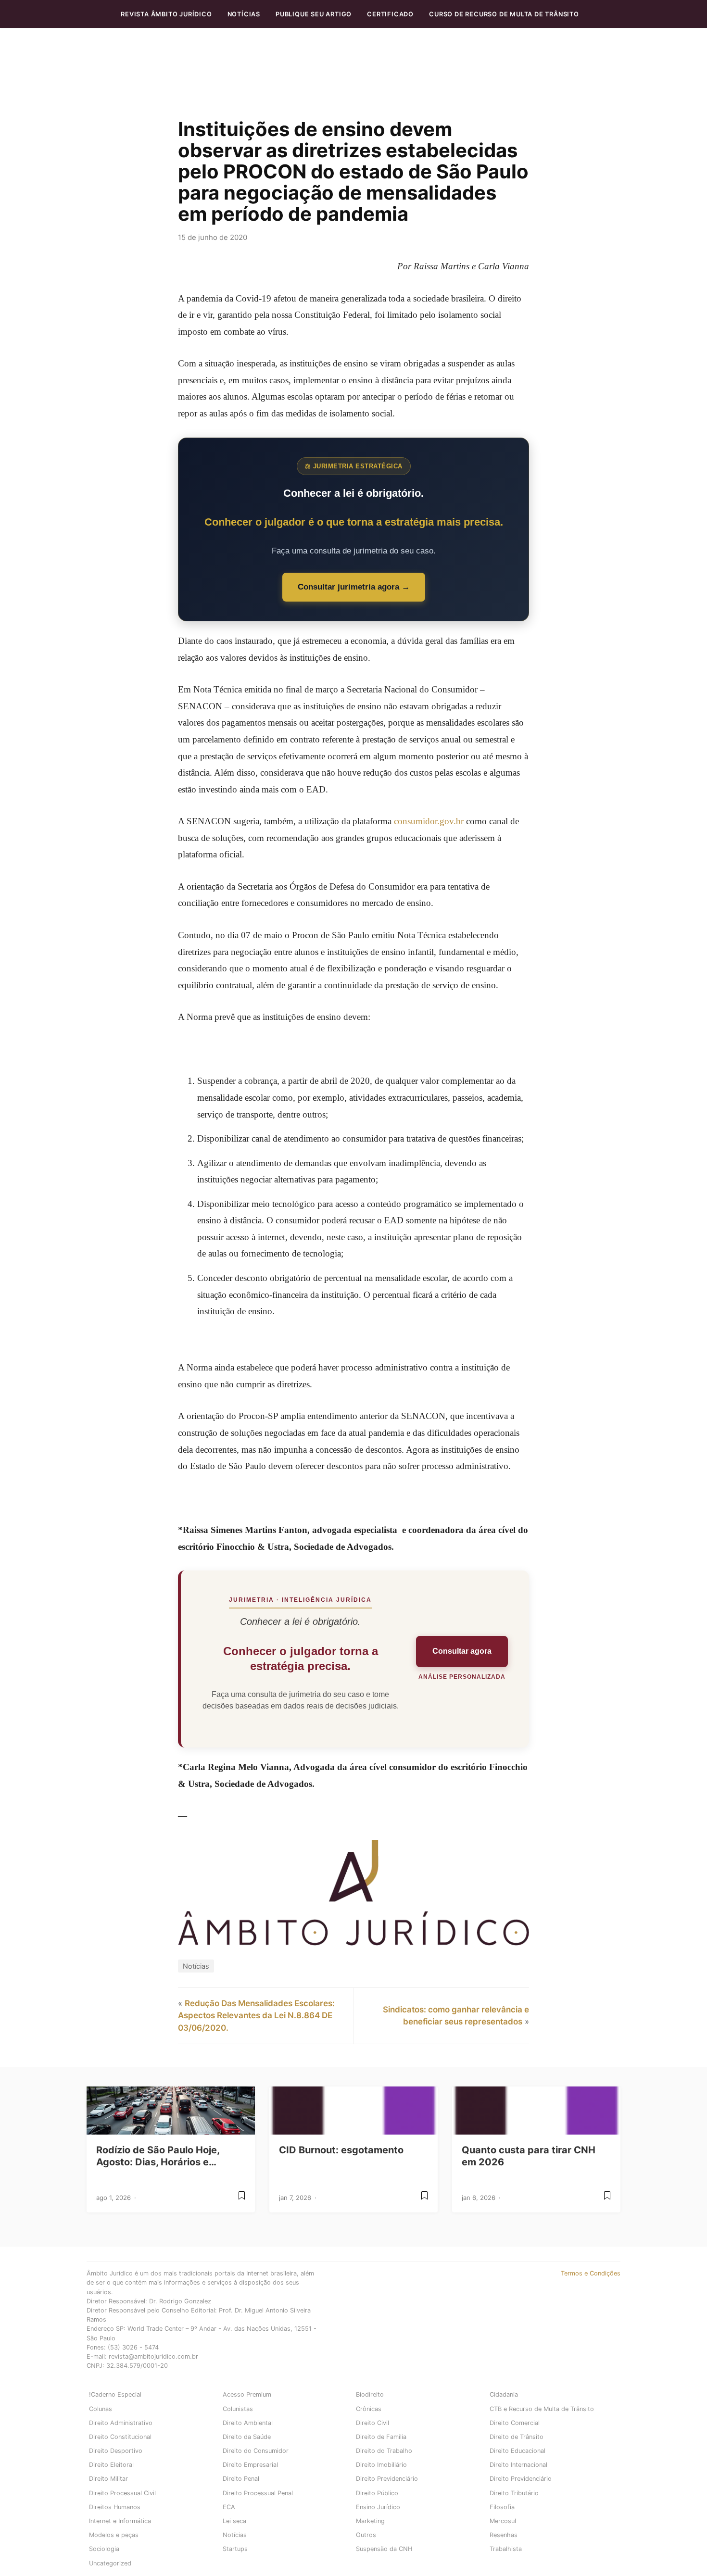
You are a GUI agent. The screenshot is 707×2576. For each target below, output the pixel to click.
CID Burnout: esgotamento (341, 2150)
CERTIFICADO (390, 14)
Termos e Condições (591, 2273)
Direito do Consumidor (256, 2451)
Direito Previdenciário (387, 2479)
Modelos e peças (114, 2535)
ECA (229, 2507)
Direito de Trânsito (517, 2437)
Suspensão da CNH (384, 2549)
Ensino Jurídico (378, 2507)
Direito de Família (381, 2437)
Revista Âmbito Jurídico (166, 14)
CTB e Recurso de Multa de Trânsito (542, 2409)
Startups (235, 2549)
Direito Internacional (518, 2465)
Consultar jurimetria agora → (354, 587)
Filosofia (502, 2507)
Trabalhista (506, 2549)
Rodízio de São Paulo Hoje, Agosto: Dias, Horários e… (158, 2156)
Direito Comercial (515, 2423)
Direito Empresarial (250, 2465)
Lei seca (234, 2521)
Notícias (244, 14)
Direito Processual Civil (122, 2493)
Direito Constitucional (120, 2437)
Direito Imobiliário (381, 2465)
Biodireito (370, 2394)
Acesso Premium (247, 2394)
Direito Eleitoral (111, 2465)
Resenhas (504, 2535)
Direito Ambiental (248, 2423)
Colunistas (238, 2409)
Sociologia (104, 2549)
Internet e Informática (120, 2521)
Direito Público (377, 2493)
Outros (366, 2535)
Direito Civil (372, 2423)
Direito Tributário (514, 2493)
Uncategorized (110, 2563)
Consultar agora (462, 1651)
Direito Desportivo (116, 2451)
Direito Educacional (518, 2451)
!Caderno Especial (115, 2394)
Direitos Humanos (115, 2507)
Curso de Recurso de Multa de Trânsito (504, 14)
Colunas (101, 2409)
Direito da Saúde (247, 2437)
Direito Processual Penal (258, 2493)
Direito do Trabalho (384, 2451)
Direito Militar (108, 2479)
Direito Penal (241, 2479)
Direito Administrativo (121, 2423)
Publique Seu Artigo (314, 14)
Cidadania (504, 2394)
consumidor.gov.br (429, 821)
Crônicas (369, 2409)
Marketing (370, 2521)
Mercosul (503, 2521)
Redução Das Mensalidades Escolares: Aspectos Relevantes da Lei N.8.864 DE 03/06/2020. (256, 2016)
